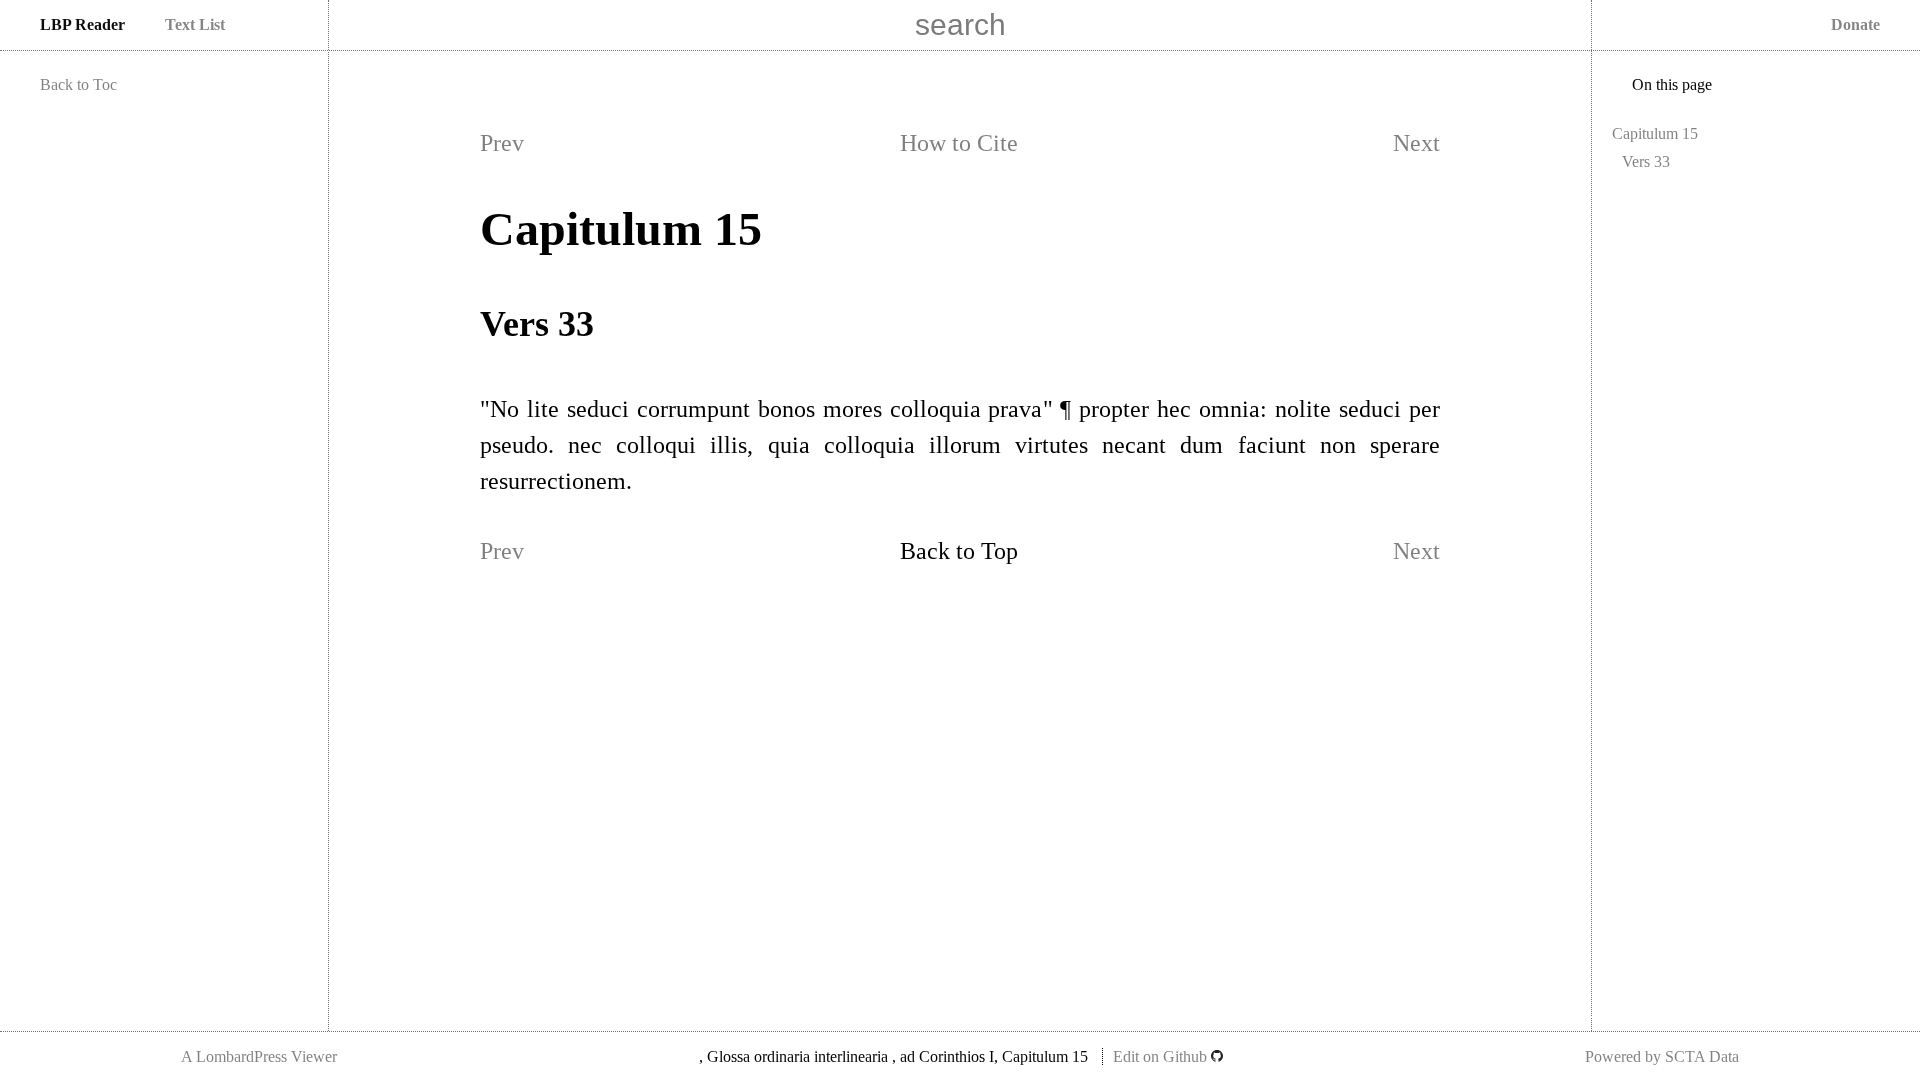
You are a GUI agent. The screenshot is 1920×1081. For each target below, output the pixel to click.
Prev (502, 143)
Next (1416, 143)
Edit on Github (1162, 1056)
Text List (195, 24)
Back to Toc (78, 84)
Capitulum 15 (1655, 133)
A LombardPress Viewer (259, 1056)
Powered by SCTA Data (1662, 1056)
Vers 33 (1646, 161)
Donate (1855, 24)
